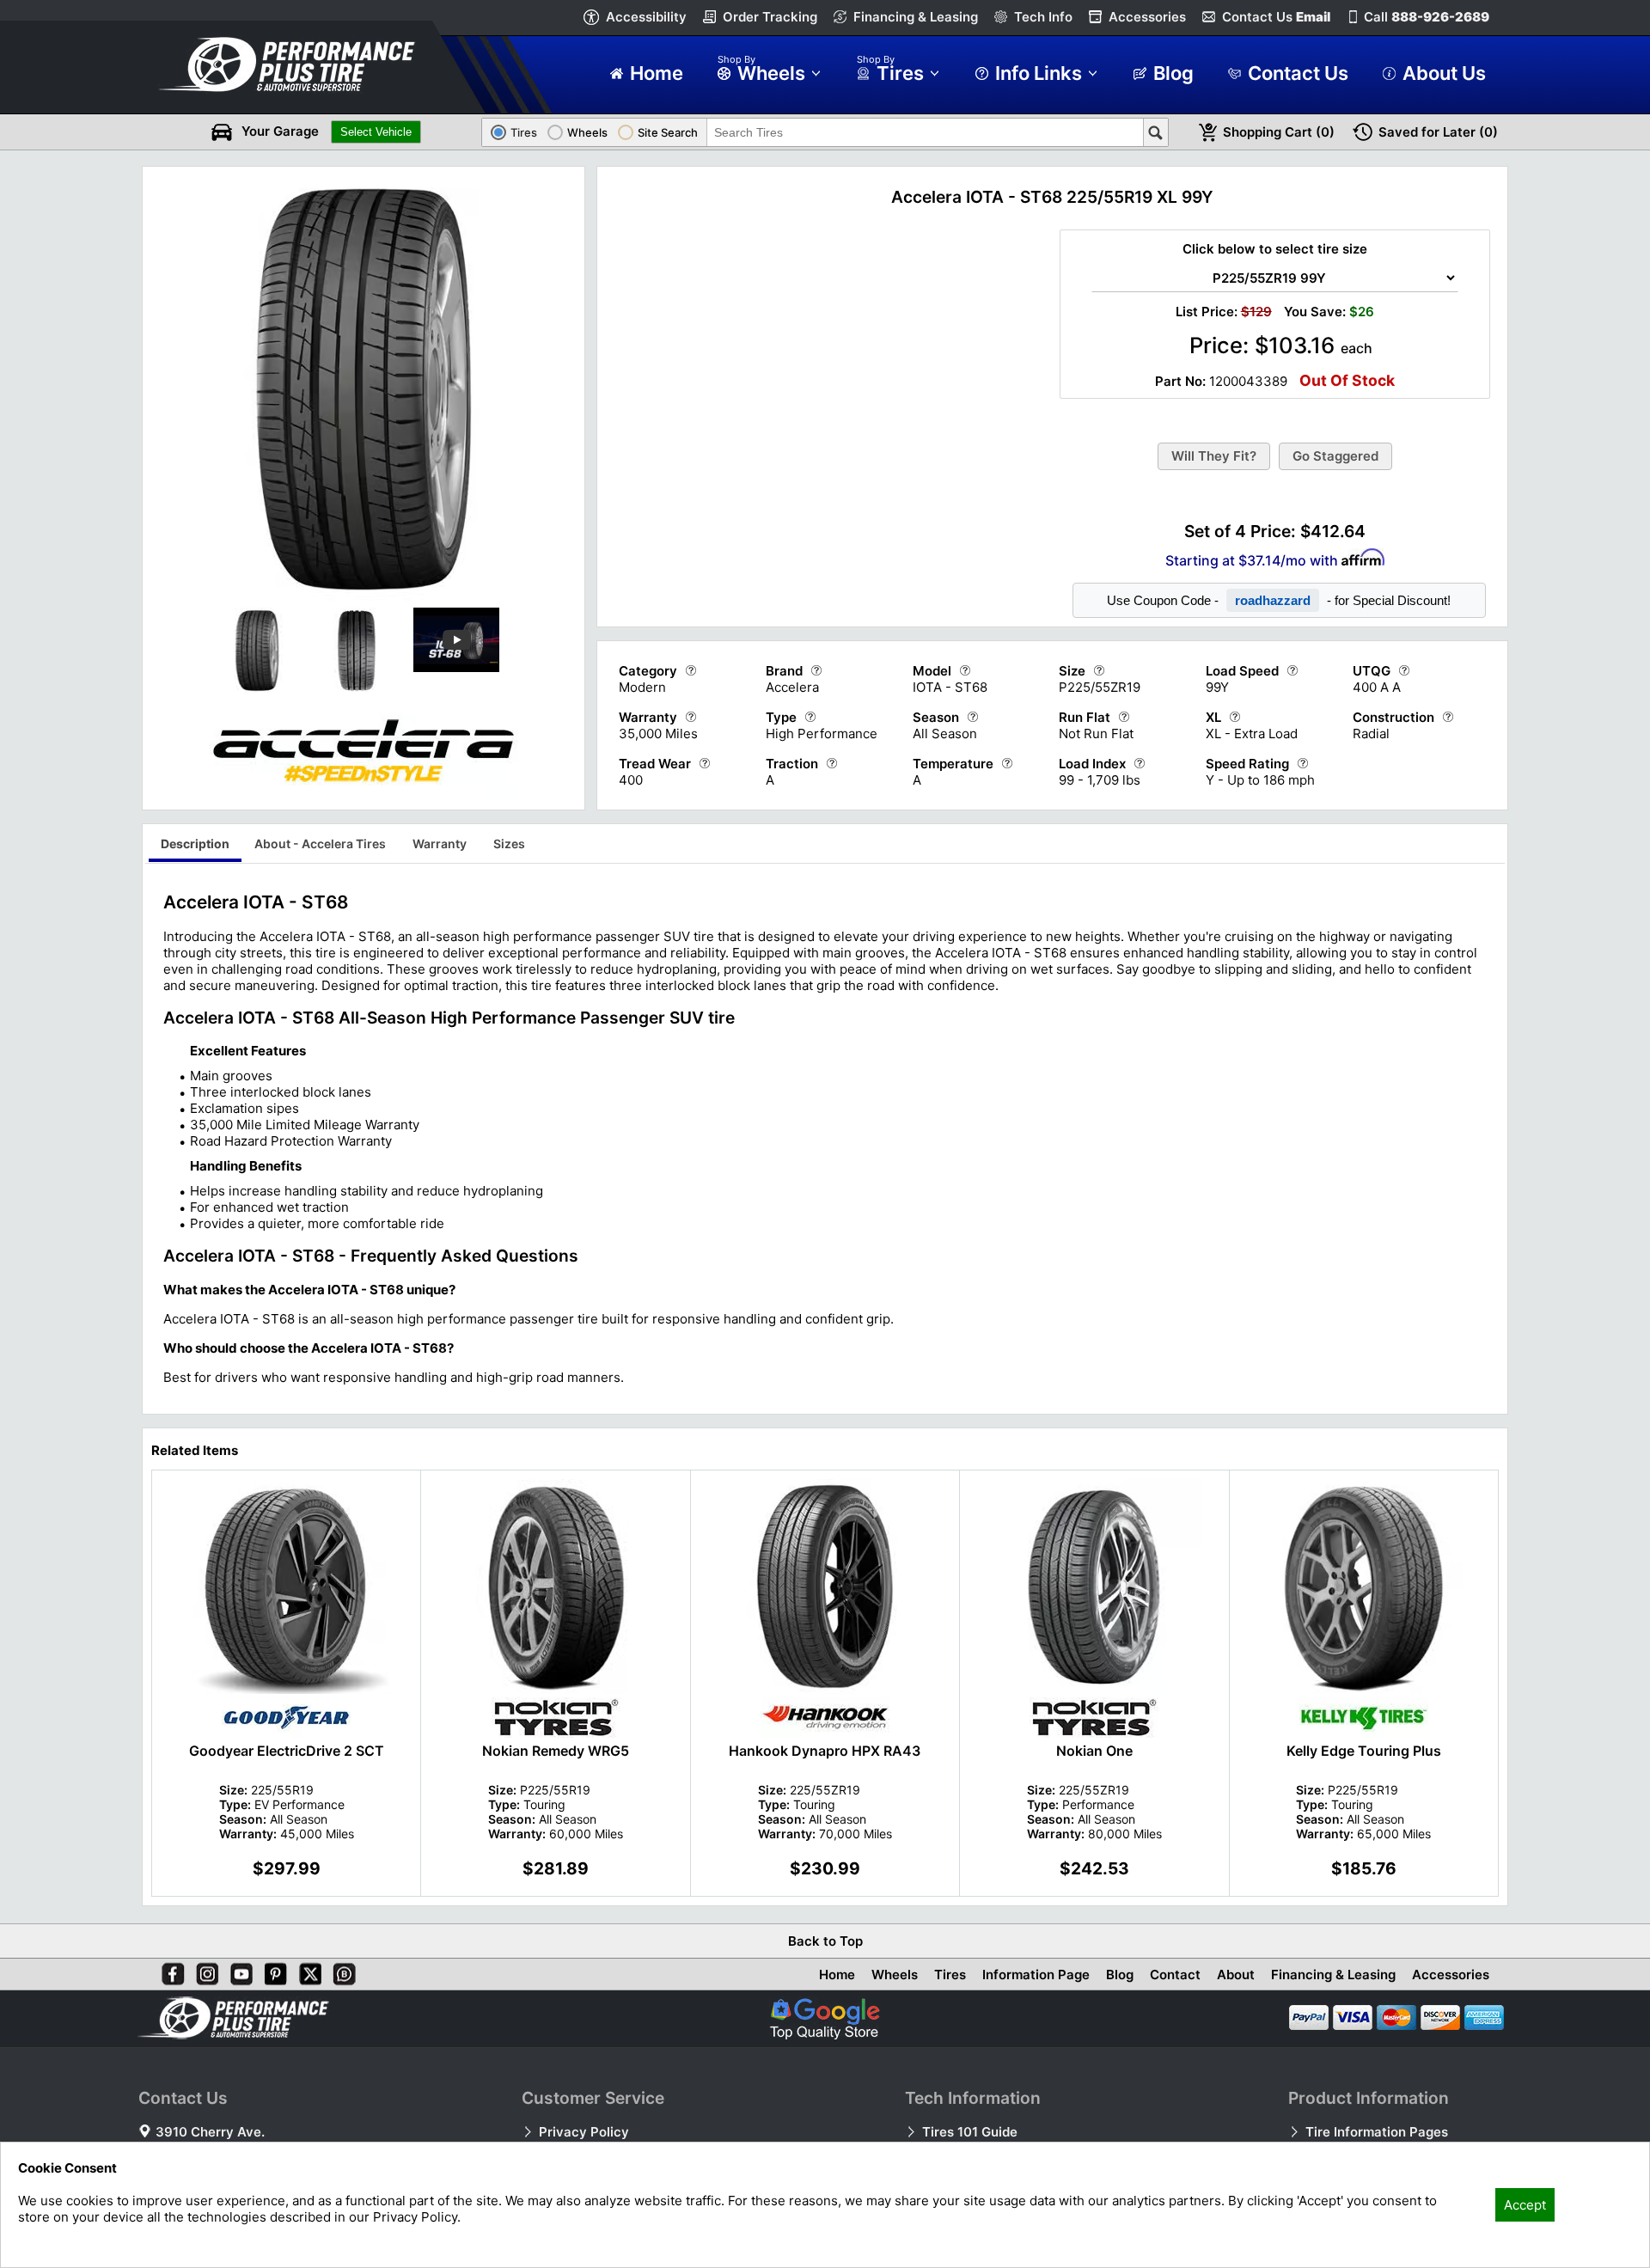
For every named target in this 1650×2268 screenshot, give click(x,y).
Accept (1525, 2205)
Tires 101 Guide (970, 2132)
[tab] (195, 846)
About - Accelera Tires (320, 844)
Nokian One (1094, 1751)
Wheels (895, 1975)
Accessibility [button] (646, 17)
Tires (950, 1975)
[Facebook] (169, 1971)
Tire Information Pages (1377, 2132)
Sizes (509, 844)
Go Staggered (1335, 456)
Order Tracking (770, 17)
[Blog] (341, 1971)
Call (1427, 17)
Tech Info (1043, 17)
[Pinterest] (272, 1971)
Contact (1175, 1975)
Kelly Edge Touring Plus (1364, 1751)
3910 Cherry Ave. (210, 2132)
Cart (1279, 132)
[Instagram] (204, 1971)
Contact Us (1276, 17)
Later (1438, 132)
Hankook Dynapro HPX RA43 (825, 1751)
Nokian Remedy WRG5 (556, 1751)
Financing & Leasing (916, 17)
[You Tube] (238, 1971)
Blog (1120, 1975)
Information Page (1036, 1975)
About (1236, 1975)
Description (195, 844)
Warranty (440, 844)
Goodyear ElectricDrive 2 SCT (287, 1751)
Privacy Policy (584, 2132)
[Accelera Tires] (364, 795)
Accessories (1147, 17)
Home (837, 1975)
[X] (307, 1971)
